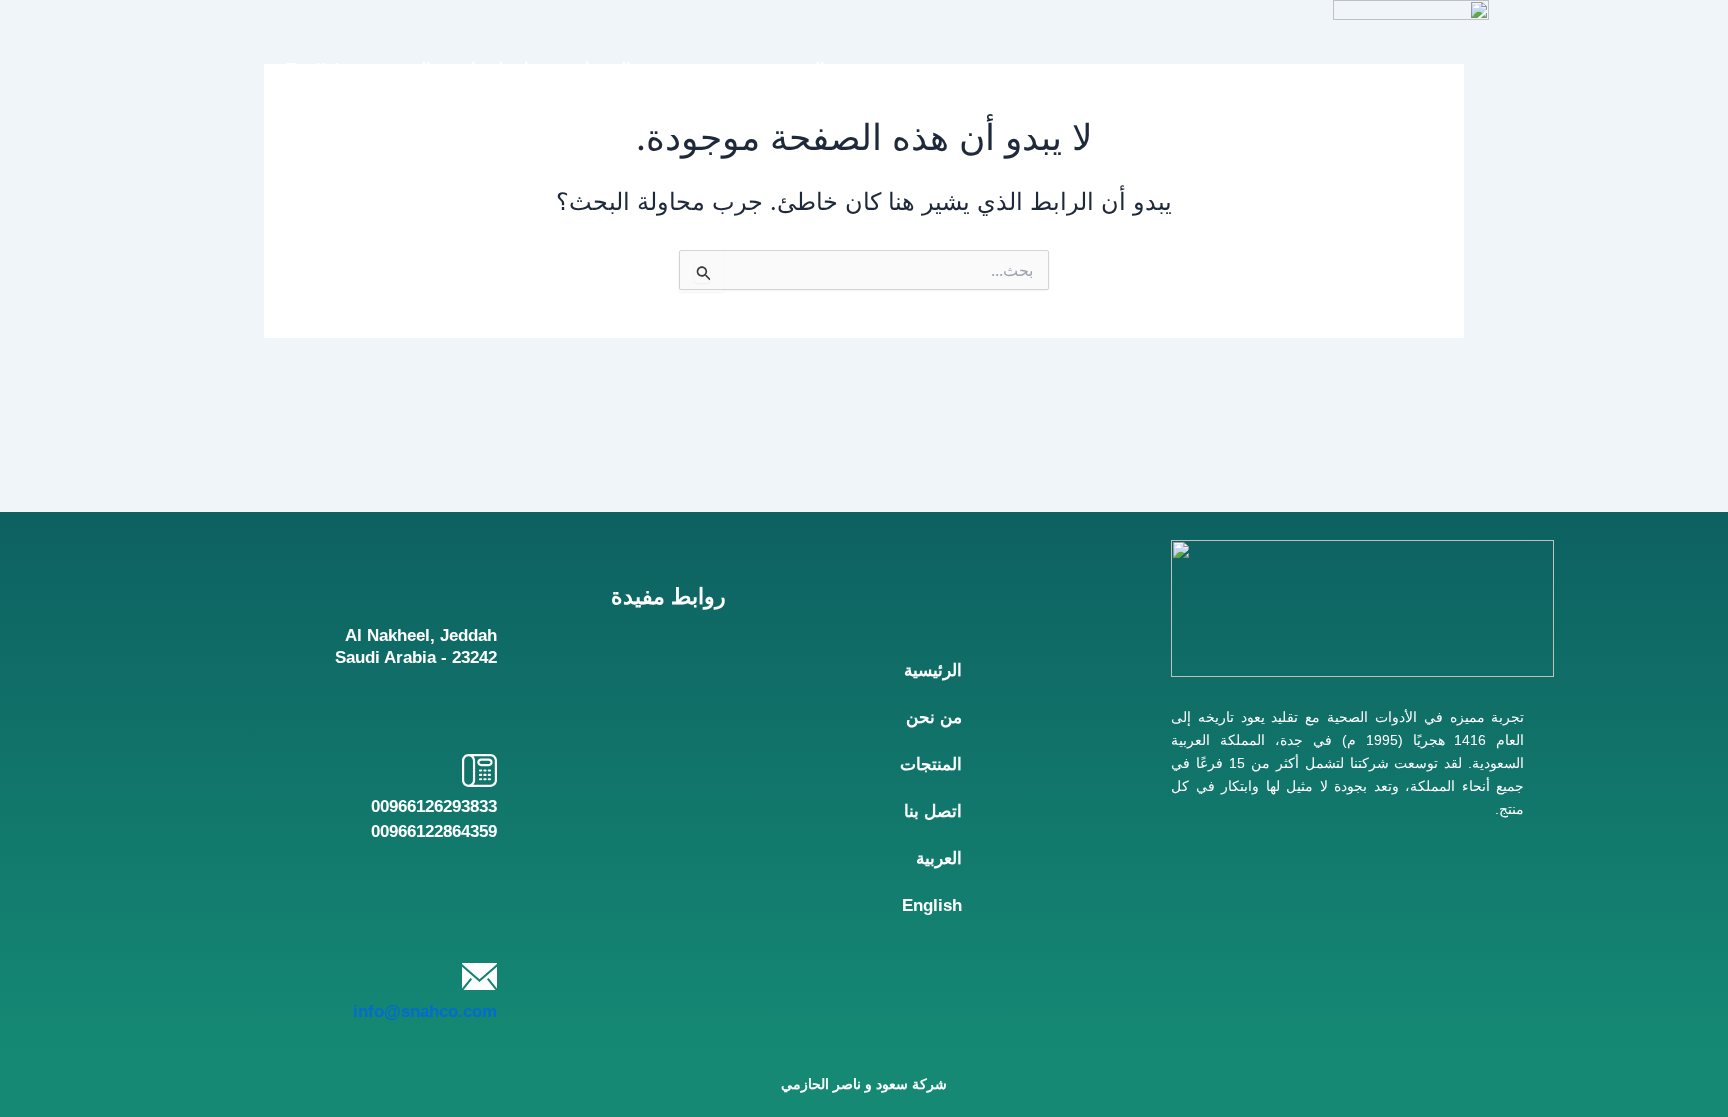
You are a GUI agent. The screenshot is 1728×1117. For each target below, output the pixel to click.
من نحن (699, 69)
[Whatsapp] (1515, 958)
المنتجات (600, 69)
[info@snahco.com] (479, 976)
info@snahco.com (425, 1011)
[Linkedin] (1261, 958)
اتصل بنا (500, 69)
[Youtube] (1346, 958)
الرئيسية (796, 69)
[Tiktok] (1430, 958)
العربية (408, 69)
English (315, 69)
